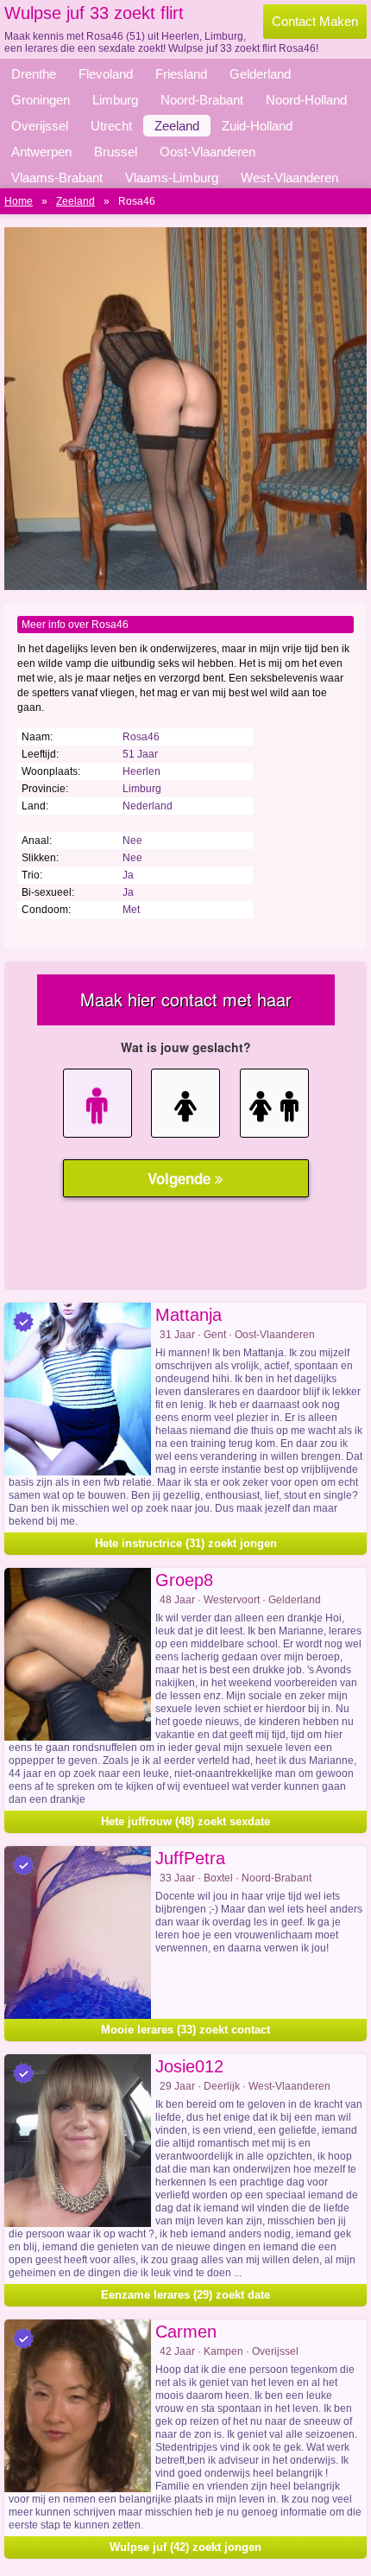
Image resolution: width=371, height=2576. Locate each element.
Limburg (115, 100)
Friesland (181, 74)
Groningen (41, 100)
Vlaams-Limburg (172, 178)
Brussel (116, 152)
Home (19, 201)
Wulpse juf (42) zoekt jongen (185, 2547)
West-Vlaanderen (289, 178)
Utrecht (111, 126)
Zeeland (177, 126)
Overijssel (40, 126)
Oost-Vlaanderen (208, 152)
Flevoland (106, 74)
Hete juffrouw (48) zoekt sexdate (185, 1821)
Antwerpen (41, 152)
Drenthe (34, 74)
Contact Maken (315, 21)
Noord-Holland (306, 100)
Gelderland (260, 74)
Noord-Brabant (202, 100)
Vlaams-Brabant (57, 178)
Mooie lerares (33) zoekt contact (185, 2030)
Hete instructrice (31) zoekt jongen (186, 1543)
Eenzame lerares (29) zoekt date (185, 2295)
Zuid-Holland (257, 126)
